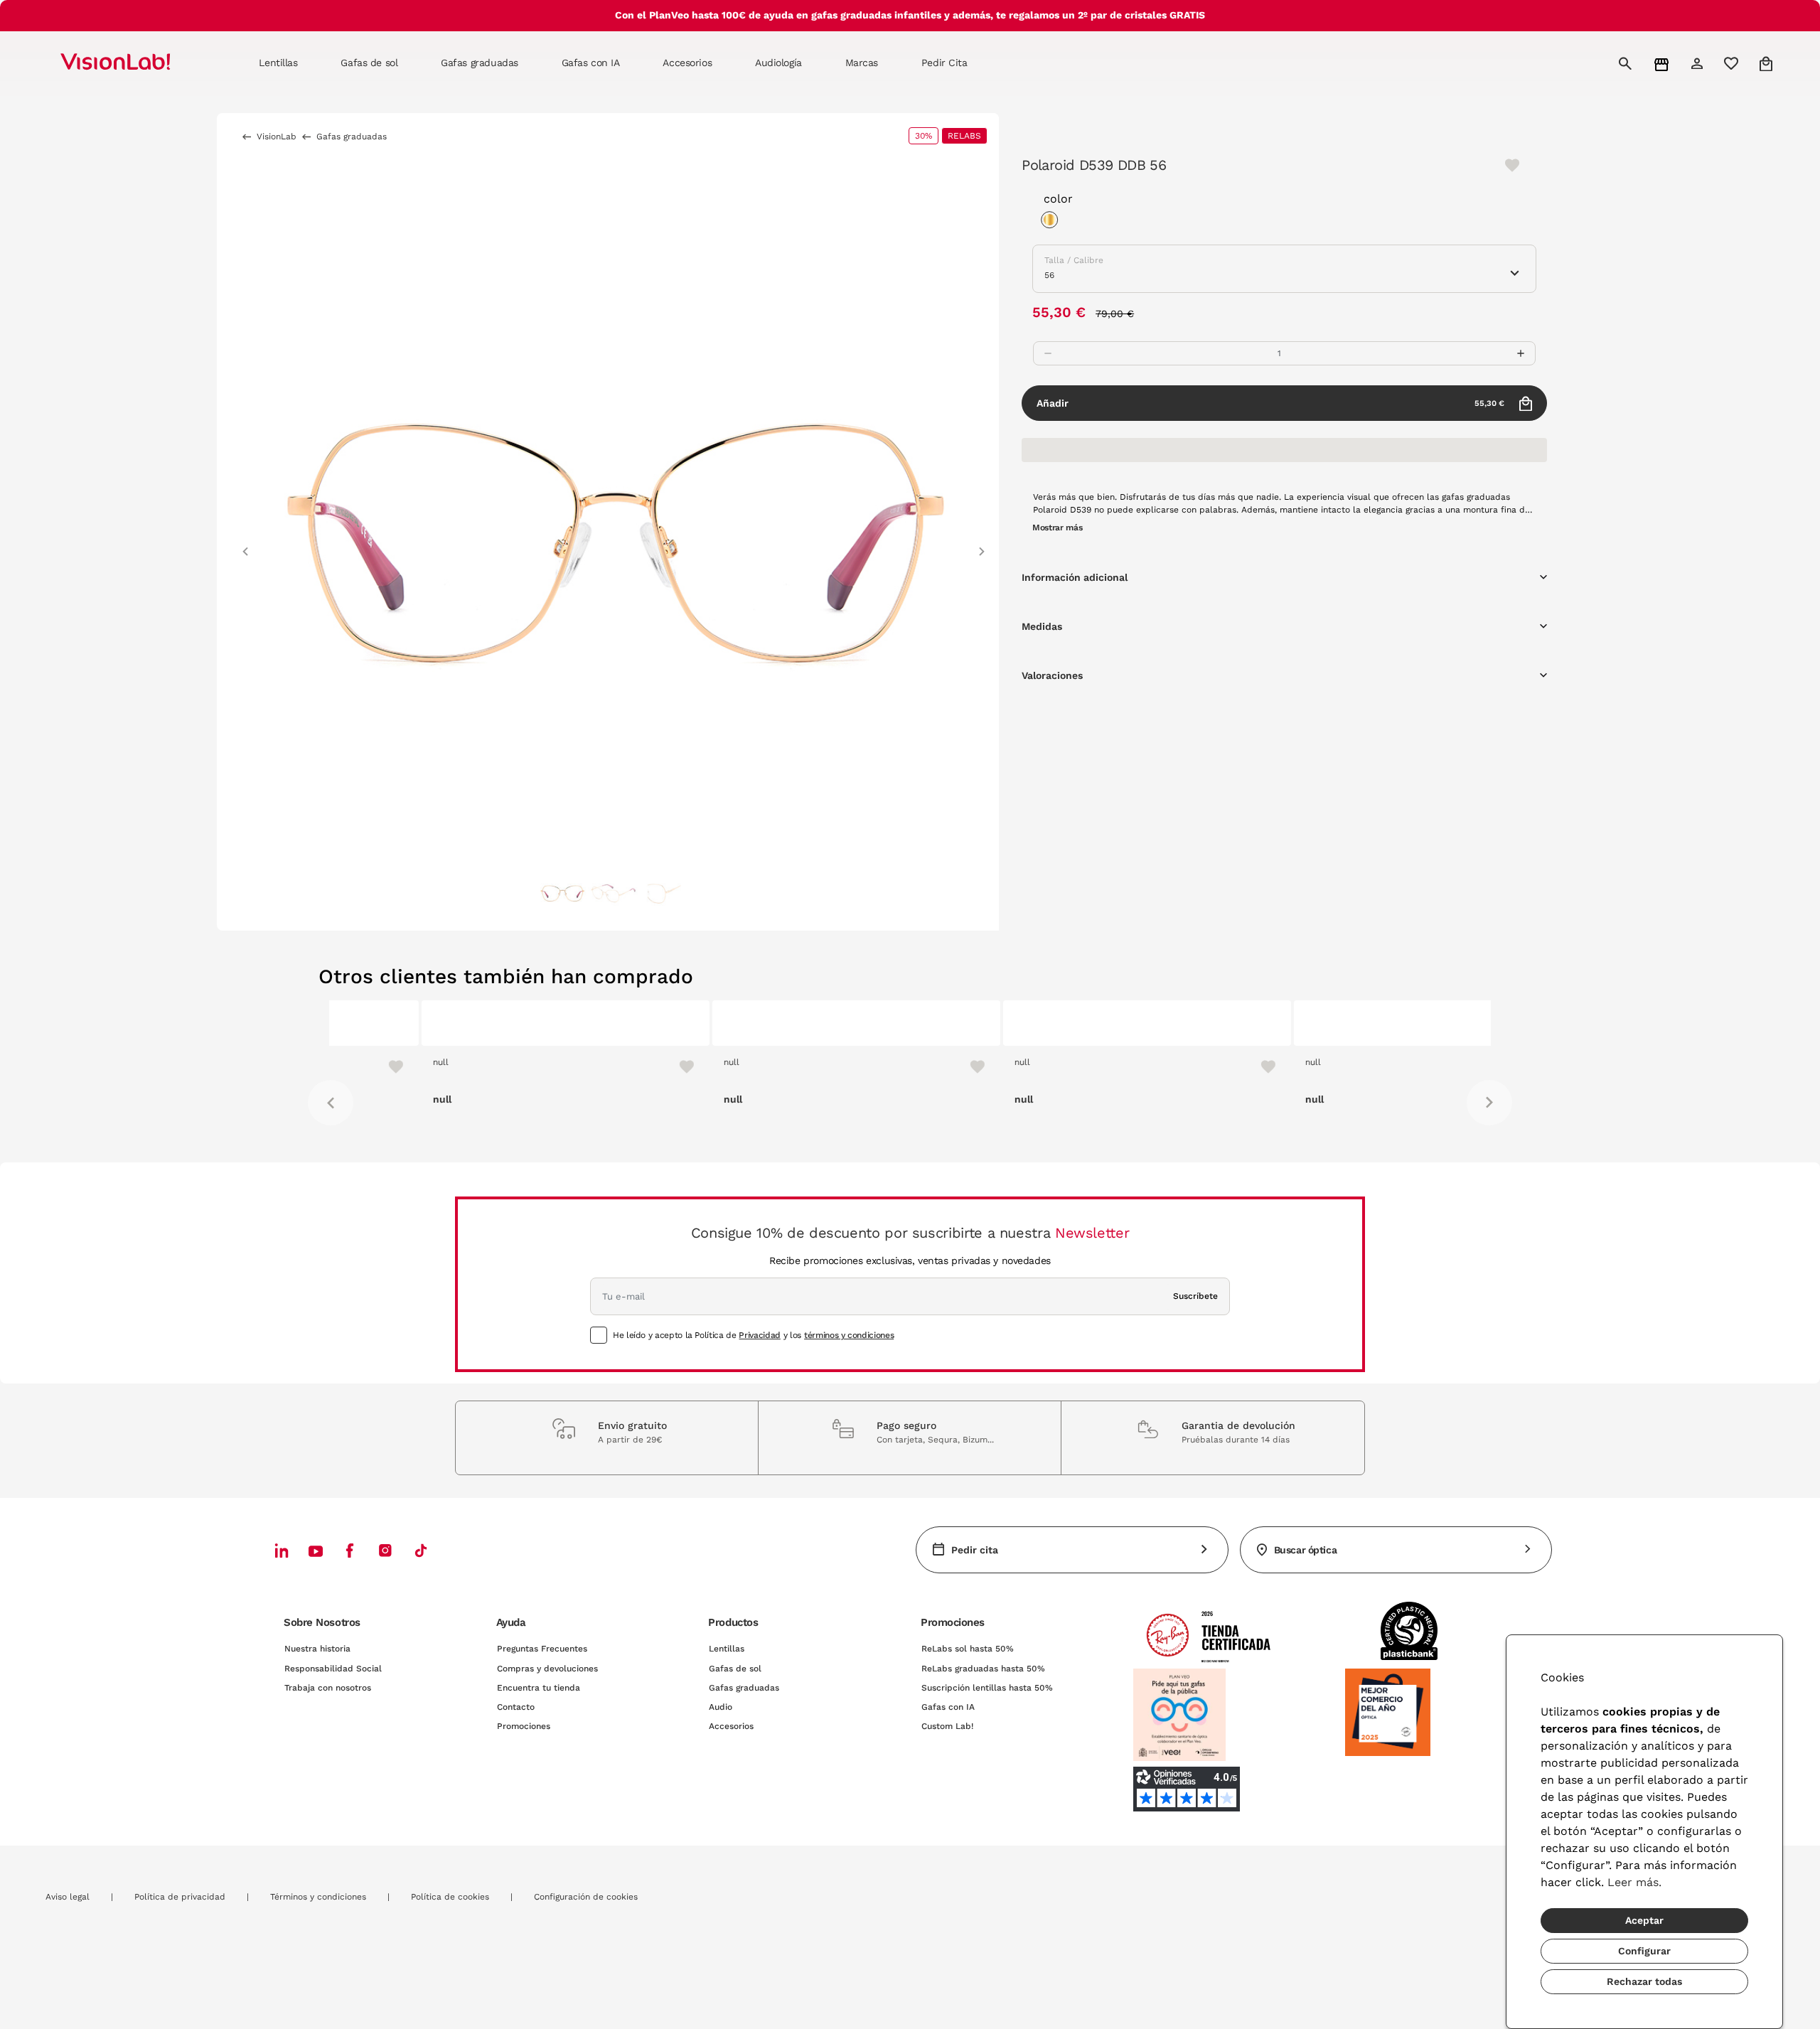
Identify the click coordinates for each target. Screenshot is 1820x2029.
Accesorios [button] (687, 63)
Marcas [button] (862, 63)
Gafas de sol (735, 1669)
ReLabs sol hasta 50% (968, 1649)
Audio (721, 1707)
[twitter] (316, 1551)
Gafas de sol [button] (369, 63)
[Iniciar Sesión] (1699, 63)
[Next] (1489, 1103)
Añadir (1270, 403)
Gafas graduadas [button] (480, 63)
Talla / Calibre (1074, 260)
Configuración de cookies (586, 1897)
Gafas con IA (948, 1707)
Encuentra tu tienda (539, 1688)
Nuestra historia (317, 1649)
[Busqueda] (1627, 63)
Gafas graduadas (744, 1688)
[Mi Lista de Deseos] (1733, 63)
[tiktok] (421, 1550)
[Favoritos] (588, 1066)
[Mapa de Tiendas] (1663, 64)
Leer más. (1634, 1882)
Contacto (516, 1707)
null (348, 1062)
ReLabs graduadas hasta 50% (983, 1669)
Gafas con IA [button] (591, 63)
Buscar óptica (1306, 1550)
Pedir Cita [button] (944, 63)
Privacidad (759, 1335)
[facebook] (350, 1550)
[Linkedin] (282, 1550)
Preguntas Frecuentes (542, 1649)
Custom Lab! (947, 1726)
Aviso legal (68, 1897)
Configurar (1644, 1951)
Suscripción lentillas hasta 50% (987, 1688)
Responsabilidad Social (333, 1669)
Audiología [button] (778, 63)
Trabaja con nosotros (328, 1688)
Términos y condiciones (318, 1897)
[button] (245, 545)
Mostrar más (1057, 528)
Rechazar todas (1644, 1981)
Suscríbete (1195, 1296)
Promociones (524, 1726)
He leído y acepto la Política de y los (753, 1335)
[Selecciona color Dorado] (1053, 222)
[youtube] (385, 1550)
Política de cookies (450, 1897)
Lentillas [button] (278, 63)
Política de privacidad (180, 1897)
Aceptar (1644, 1920)
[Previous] (331, 1103)
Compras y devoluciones (547, 1669)
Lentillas (727, 1649)
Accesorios (731, 1726)
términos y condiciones (849, 1335)
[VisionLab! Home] (140, 63)
